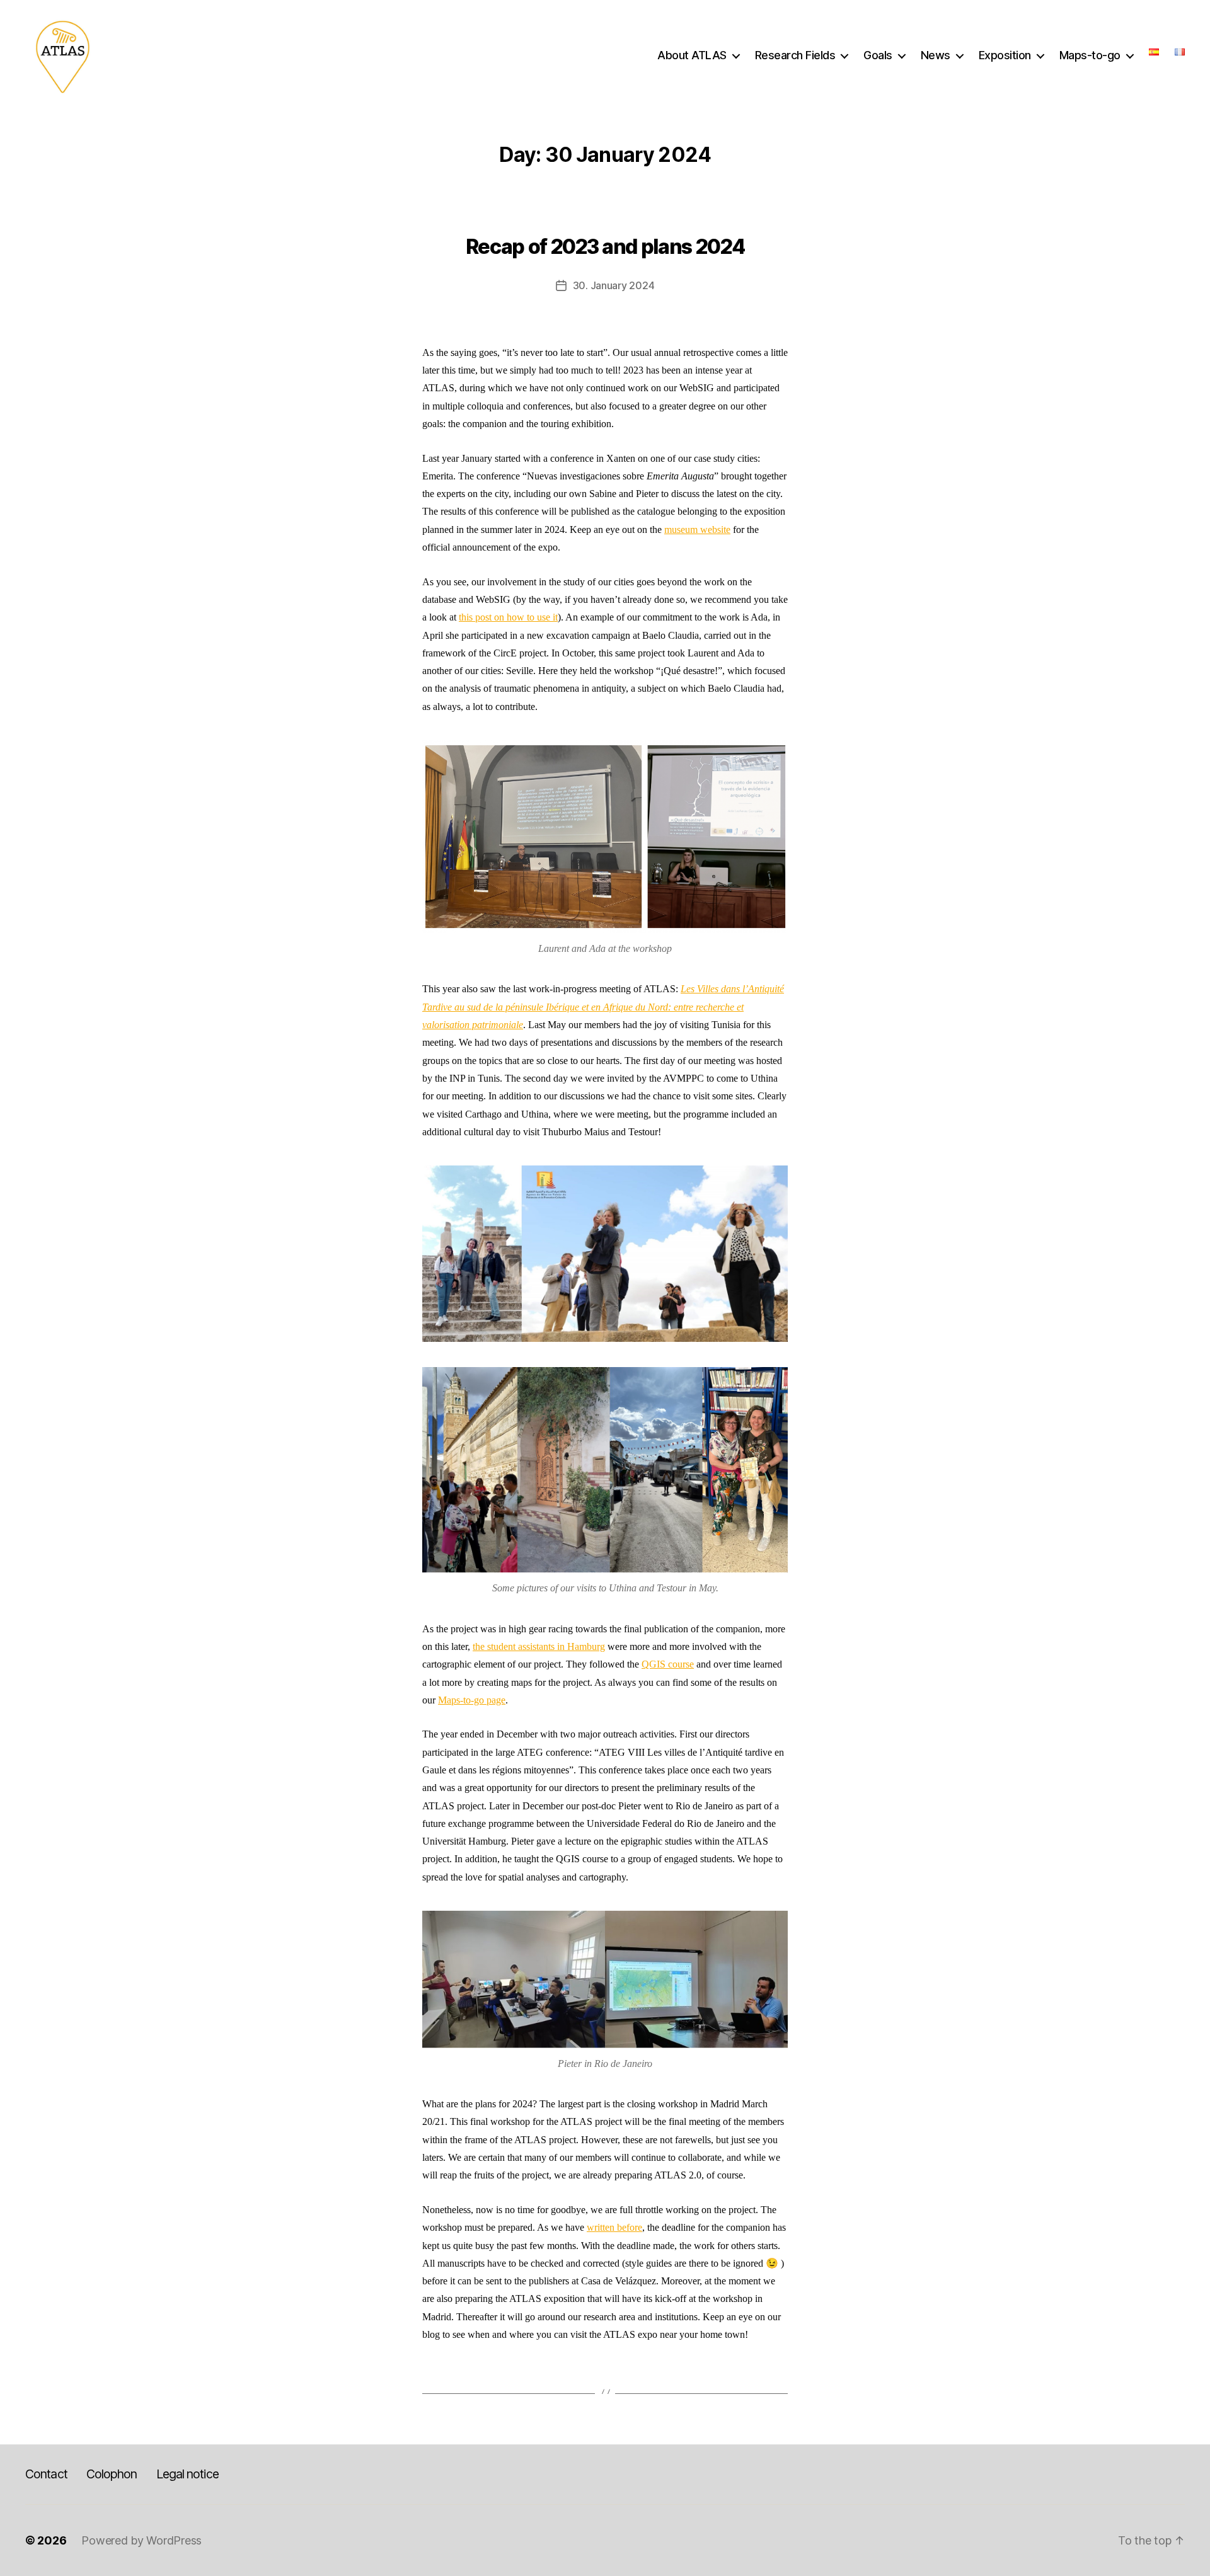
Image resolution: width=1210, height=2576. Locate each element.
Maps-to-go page (472, 1700)
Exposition (1005, 55)
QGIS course (668, 1664)
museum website (697, 530)
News (936, 55)
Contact (46, 2474)
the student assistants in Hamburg (539, 1646)
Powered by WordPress (141, 2540)
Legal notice (187, 2474)
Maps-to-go (1090, 55)
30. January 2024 (614, 285)
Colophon (112, 2474)
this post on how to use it (508, 617)
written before (614, 2227)
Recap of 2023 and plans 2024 (605, 247)
